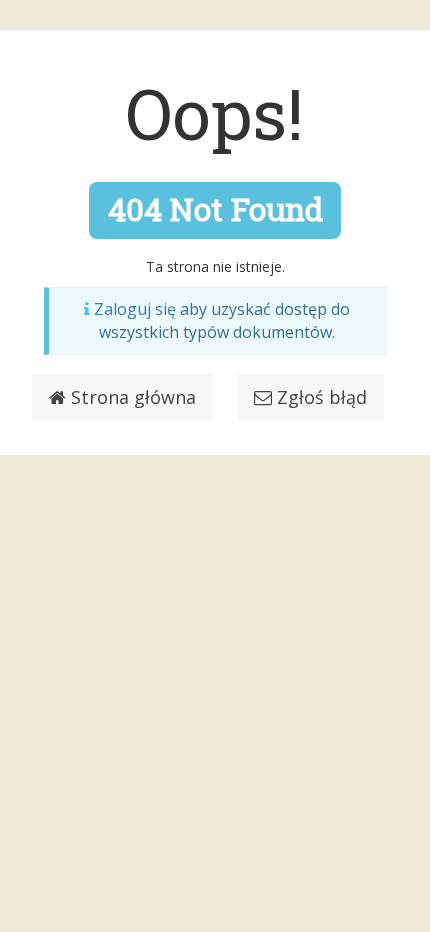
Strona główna (131, 397)
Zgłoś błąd (319, 397)
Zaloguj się (135, 309)
